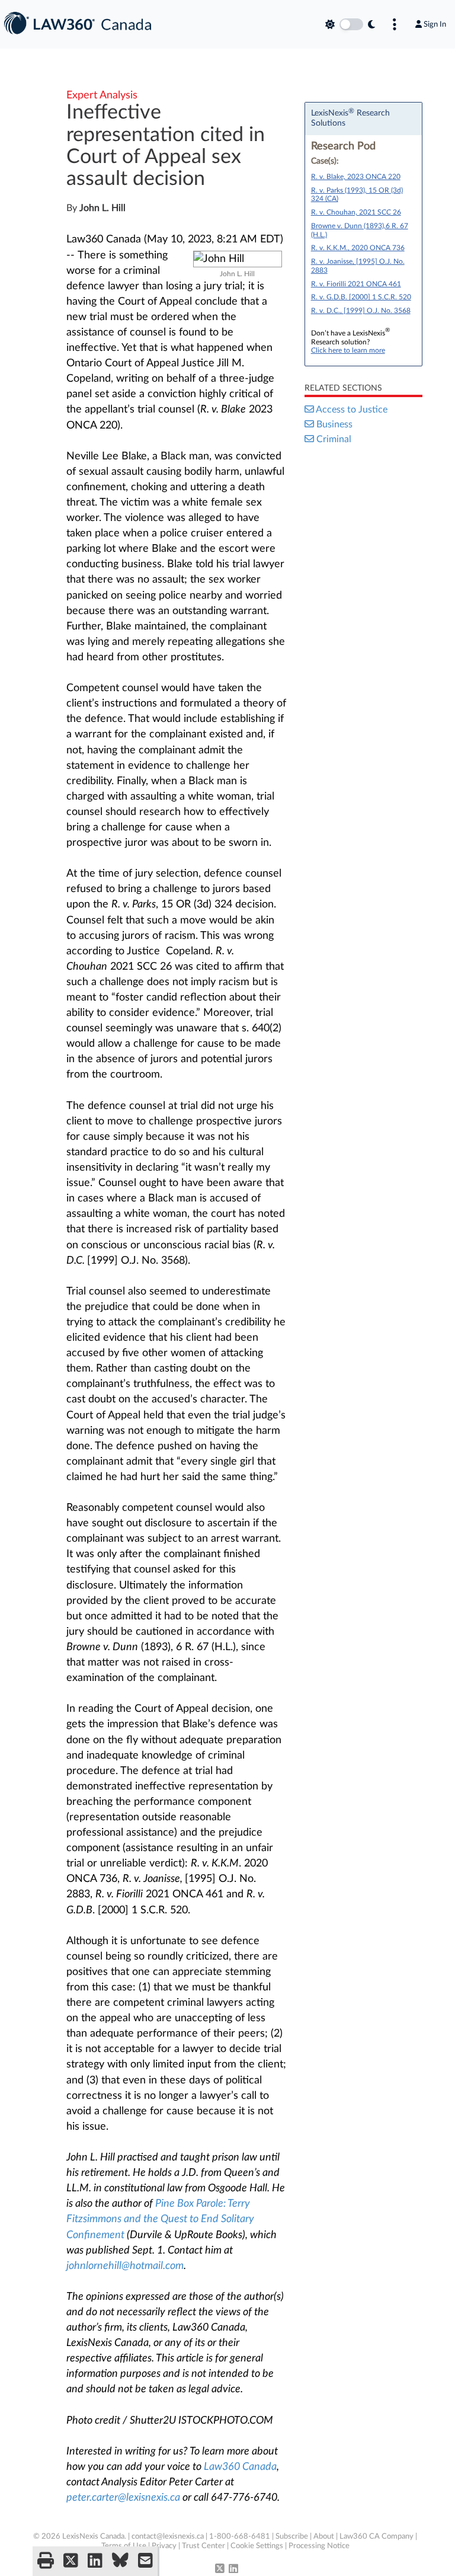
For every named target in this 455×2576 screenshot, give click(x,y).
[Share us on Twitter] (71, 2561)
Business (334, 424)
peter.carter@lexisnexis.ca (123, 2498)
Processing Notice (319, 2546)
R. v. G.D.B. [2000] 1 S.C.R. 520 (361, 297)
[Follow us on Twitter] (220, 2569)
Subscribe (292, 2537)
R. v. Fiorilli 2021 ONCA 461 (356, 284)
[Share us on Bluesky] (120, 2561)
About (324, 2537)
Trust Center (204, 2546)
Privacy (164, 2546)
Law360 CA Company (377, 2537)
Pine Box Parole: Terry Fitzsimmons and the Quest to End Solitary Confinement (160, 2219)
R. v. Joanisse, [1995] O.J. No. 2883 (358, 266)
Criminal (334, 439)
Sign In (435, 24)
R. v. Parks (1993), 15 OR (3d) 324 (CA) (357, 195)
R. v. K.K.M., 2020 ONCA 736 (358, 248)
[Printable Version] (46, 2561)
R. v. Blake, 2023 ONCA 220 (356, 177)
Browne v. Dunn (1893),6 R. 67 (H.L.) (360, 230)
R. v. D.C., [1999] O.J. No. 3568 (361, 311)
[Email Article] (145, 2561)
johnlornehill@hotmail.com (125, 2266)
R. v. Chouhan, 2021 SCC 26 (356, 212)
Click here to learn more (348, 350)
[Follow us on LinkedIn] (233, 2569)
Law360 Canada (240, 2467)
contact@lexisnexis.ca (168, 2537)
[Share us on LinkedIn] (95, 2561)
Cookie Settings (257, 2546)
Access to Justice (352, 410)
